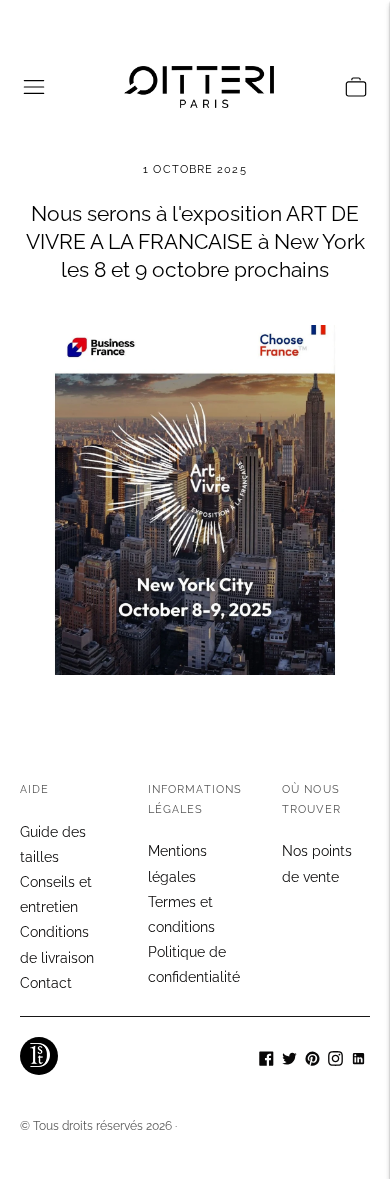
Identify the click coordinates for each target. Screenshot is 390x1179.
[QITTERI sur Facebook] (266, 1061)
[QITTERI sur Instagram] (335, 1061)
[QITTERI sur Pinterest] (312, 1061)
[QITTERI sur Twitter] (289, 1061)
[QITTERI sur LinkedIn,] (358, 1061)
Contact (46, 983)
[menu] (34, 87)
